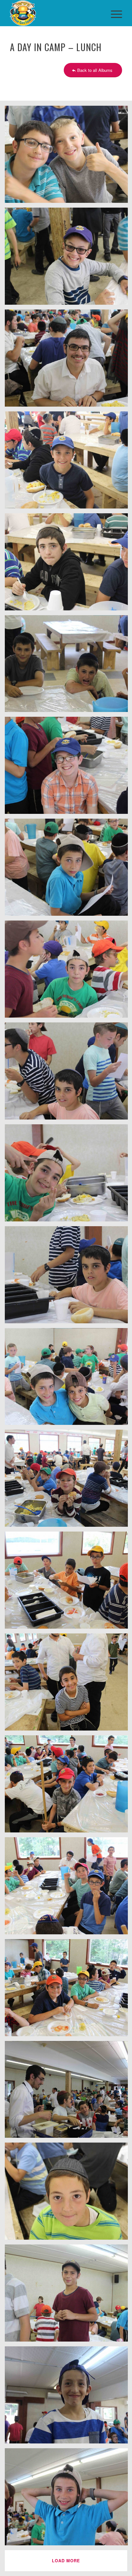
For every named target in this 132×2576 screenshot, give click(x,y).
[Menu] (113, 13)
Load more (66, 2561)
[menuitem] (113, 13)
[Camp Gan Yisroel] (55, 13)
